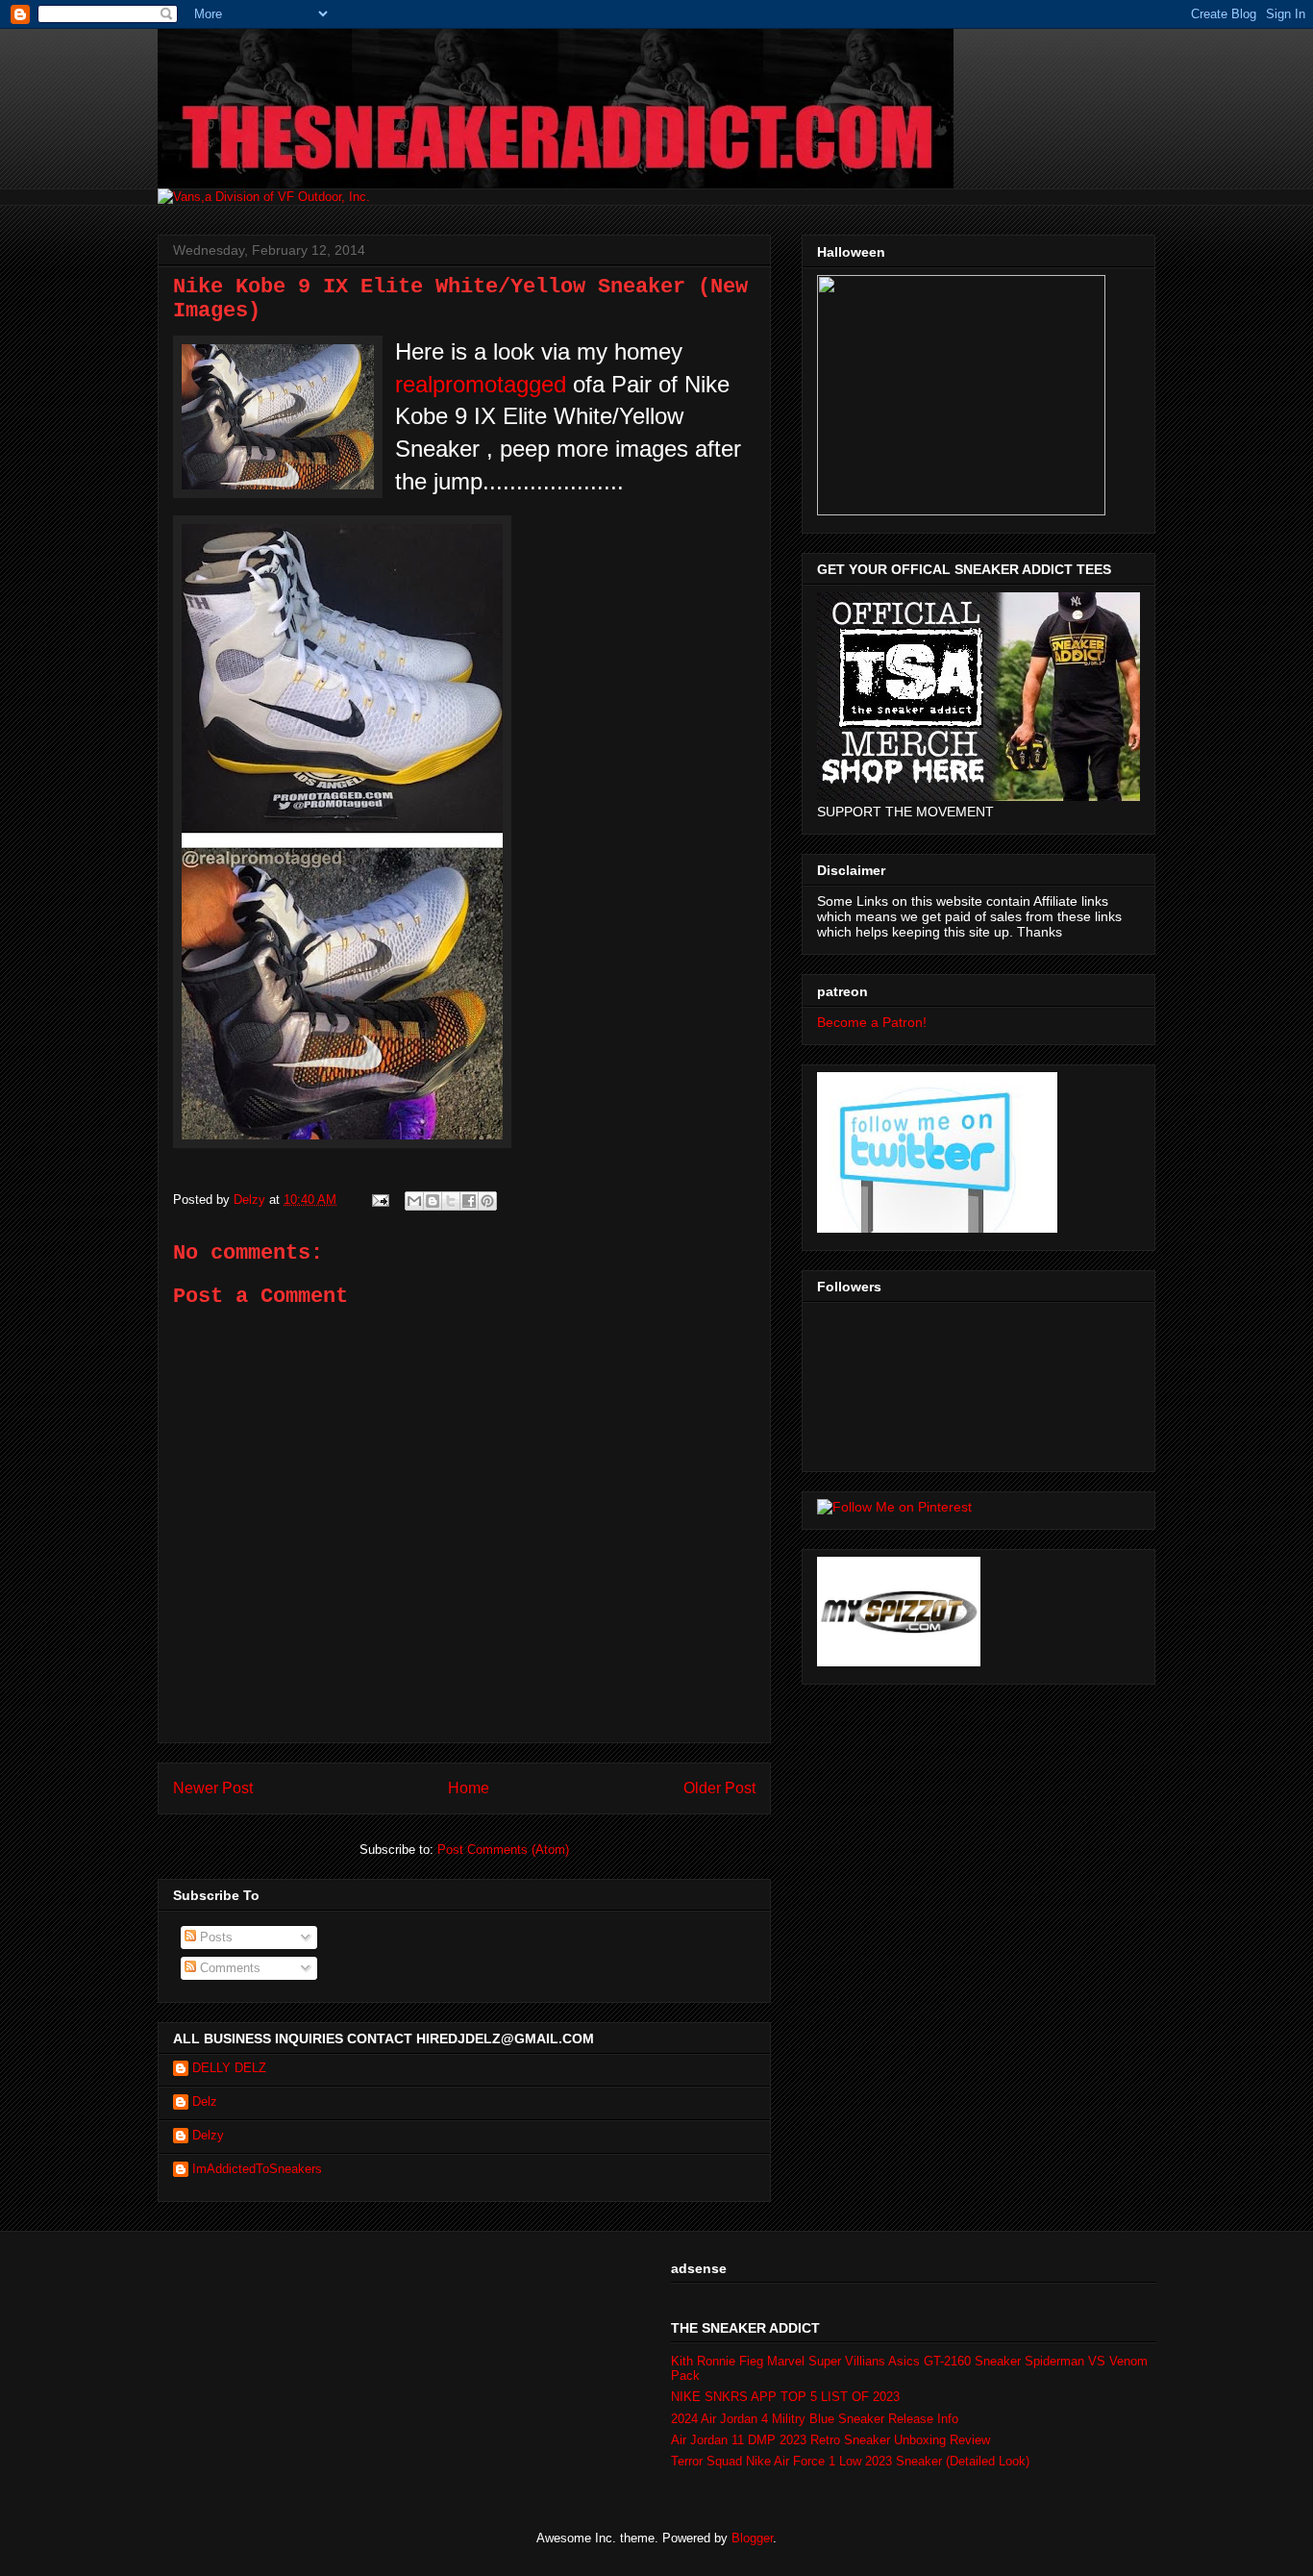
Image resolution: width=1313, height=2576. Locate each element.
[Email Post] (379, 1200)
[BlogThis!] (433, 1201)
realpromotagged (481, 384)
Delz (205, 2101)
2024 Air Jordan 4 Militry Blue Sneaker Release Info (815, 2419)
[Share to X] (451, 1201)
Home (469, 1788)
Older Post (719, 1788)
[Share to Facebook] (469, 1201)
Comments (228, 1968)
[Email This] (414, 1201)
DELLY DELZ (229, 2068)
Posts (214, 1937)
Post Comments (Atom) (503, 1850)
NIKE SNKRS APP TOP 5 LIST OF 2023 (785, 2397)
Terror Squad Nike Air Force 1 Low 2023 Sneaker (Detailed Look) (850, 2461)
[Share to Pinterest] (487, 1201)
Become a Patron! (872, 1022)
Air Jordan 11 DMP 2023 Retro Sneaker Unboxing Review (830, 2440)
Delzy (208, 2135)
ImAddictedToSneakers (257, 2169)
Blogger (752, 2538)
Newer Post (213, 1788)
